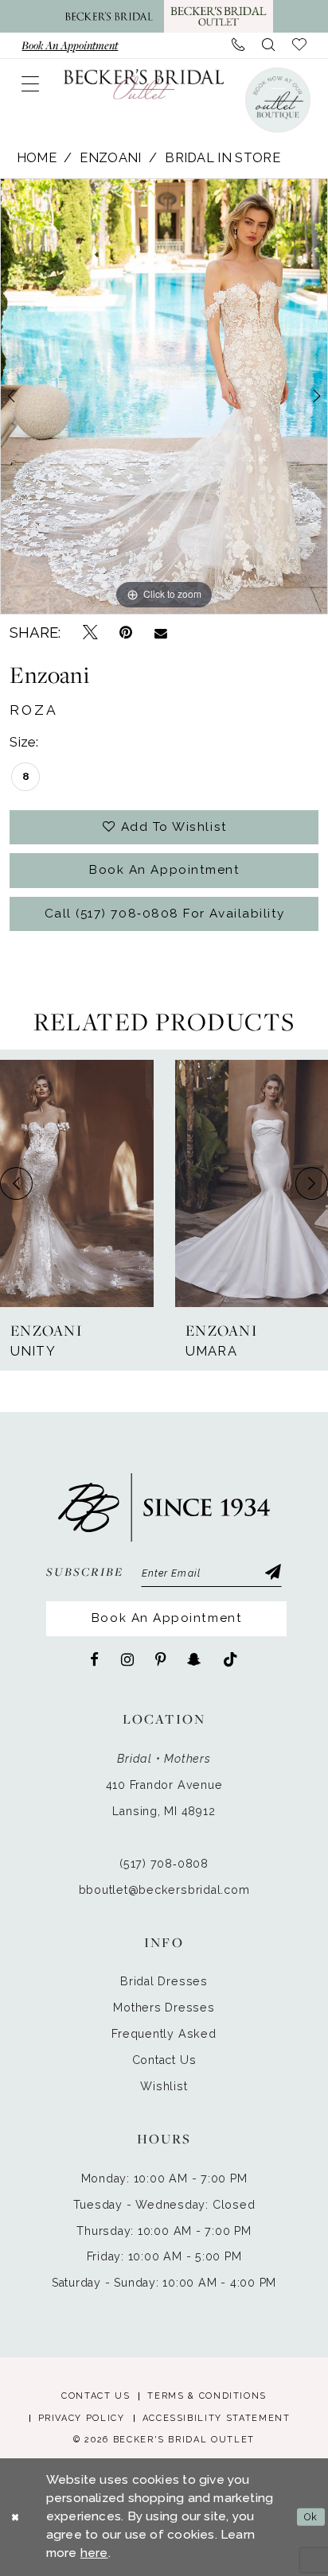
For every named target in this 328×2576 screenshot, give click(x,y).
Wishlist (164, 2086)
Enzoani (110, 158)
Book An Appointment (167, 1618)
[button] (30, 84)
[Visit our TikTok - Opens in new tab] (230, 1660)
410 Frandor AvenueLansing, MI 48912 (164, 1798)
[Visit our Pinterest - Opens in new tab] (160, 1660)
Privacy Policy (82, 2418)
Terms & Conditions (207, 2396)
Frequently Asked (164, 2034)
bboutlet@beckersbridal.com (164, 1890)
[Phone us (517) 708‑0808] (238, 45)
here (94, 2553)
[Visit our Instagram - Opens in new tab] (127, 1660)
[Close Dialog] (15, 2517)
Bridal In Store (223, 158)
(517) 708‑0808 (164, 1864)
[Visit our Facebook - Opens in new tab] (94, 1660)
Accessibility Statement (217, 2418)
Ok (311, 2517)
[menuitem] (70, 45)
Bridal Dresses (164, 1981)
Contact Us (164, 2060)
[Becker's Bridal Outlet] (144, 84)
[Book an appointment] (277, 99)
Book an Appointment (164, 870)
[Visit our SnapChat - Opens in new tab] (194, 1660)
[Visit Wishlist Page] (299, 45)
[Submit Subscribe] (271, 1574)
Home (37, 158)
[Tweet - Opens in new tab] (90, 633)
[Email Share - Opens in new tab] (161, 632)
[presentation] (77, 1183)
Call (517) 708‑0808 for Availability (165, 914)
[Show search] (268, 45)
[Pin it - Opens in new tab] (126, 633)
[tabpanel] (164, 396)
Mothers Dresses (164, 2008)
